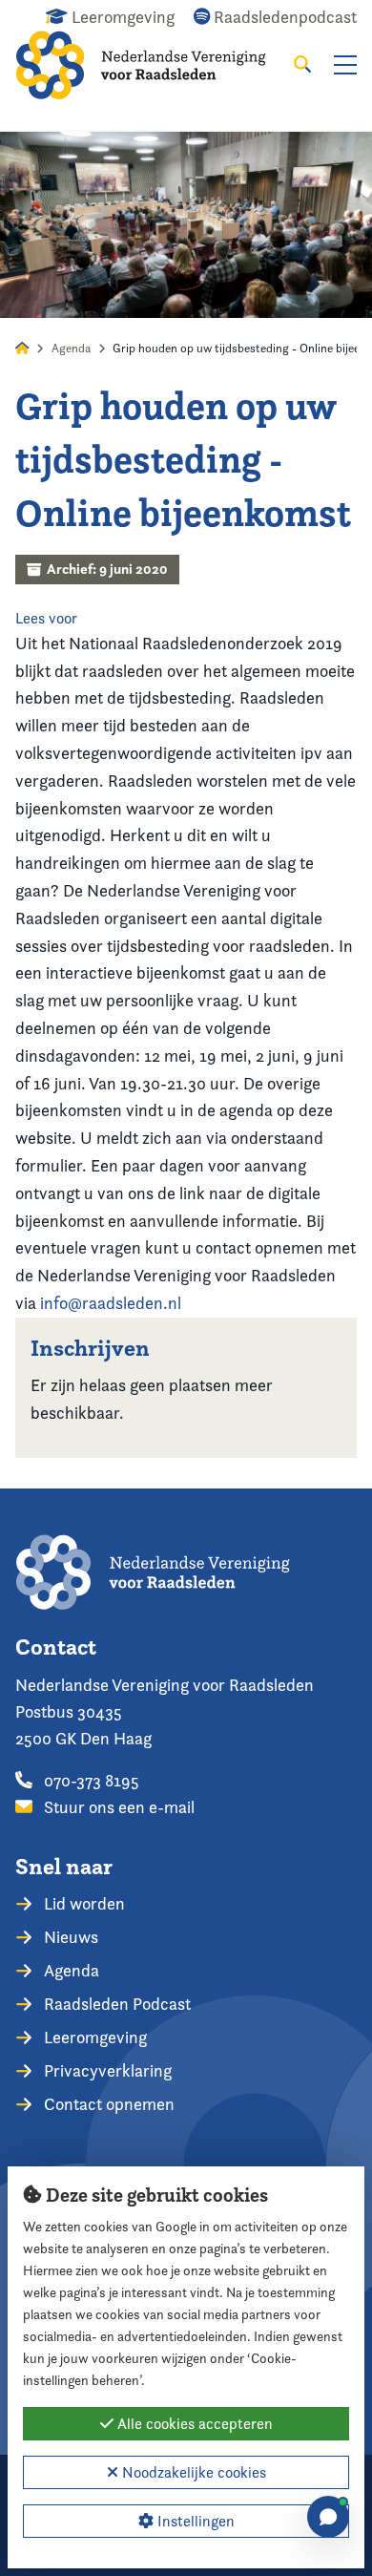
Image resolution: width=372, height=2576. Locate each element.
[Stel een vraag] (328, 2517)
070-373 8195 (90, 1780)
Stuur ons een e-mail (117, 1807)
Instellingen (194, 2521)
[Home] (155, 65)
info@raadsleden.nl (111, 1303)
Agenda (71, 348)
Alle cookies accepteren (193, 2424)
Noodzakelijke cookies (192, 2472)
